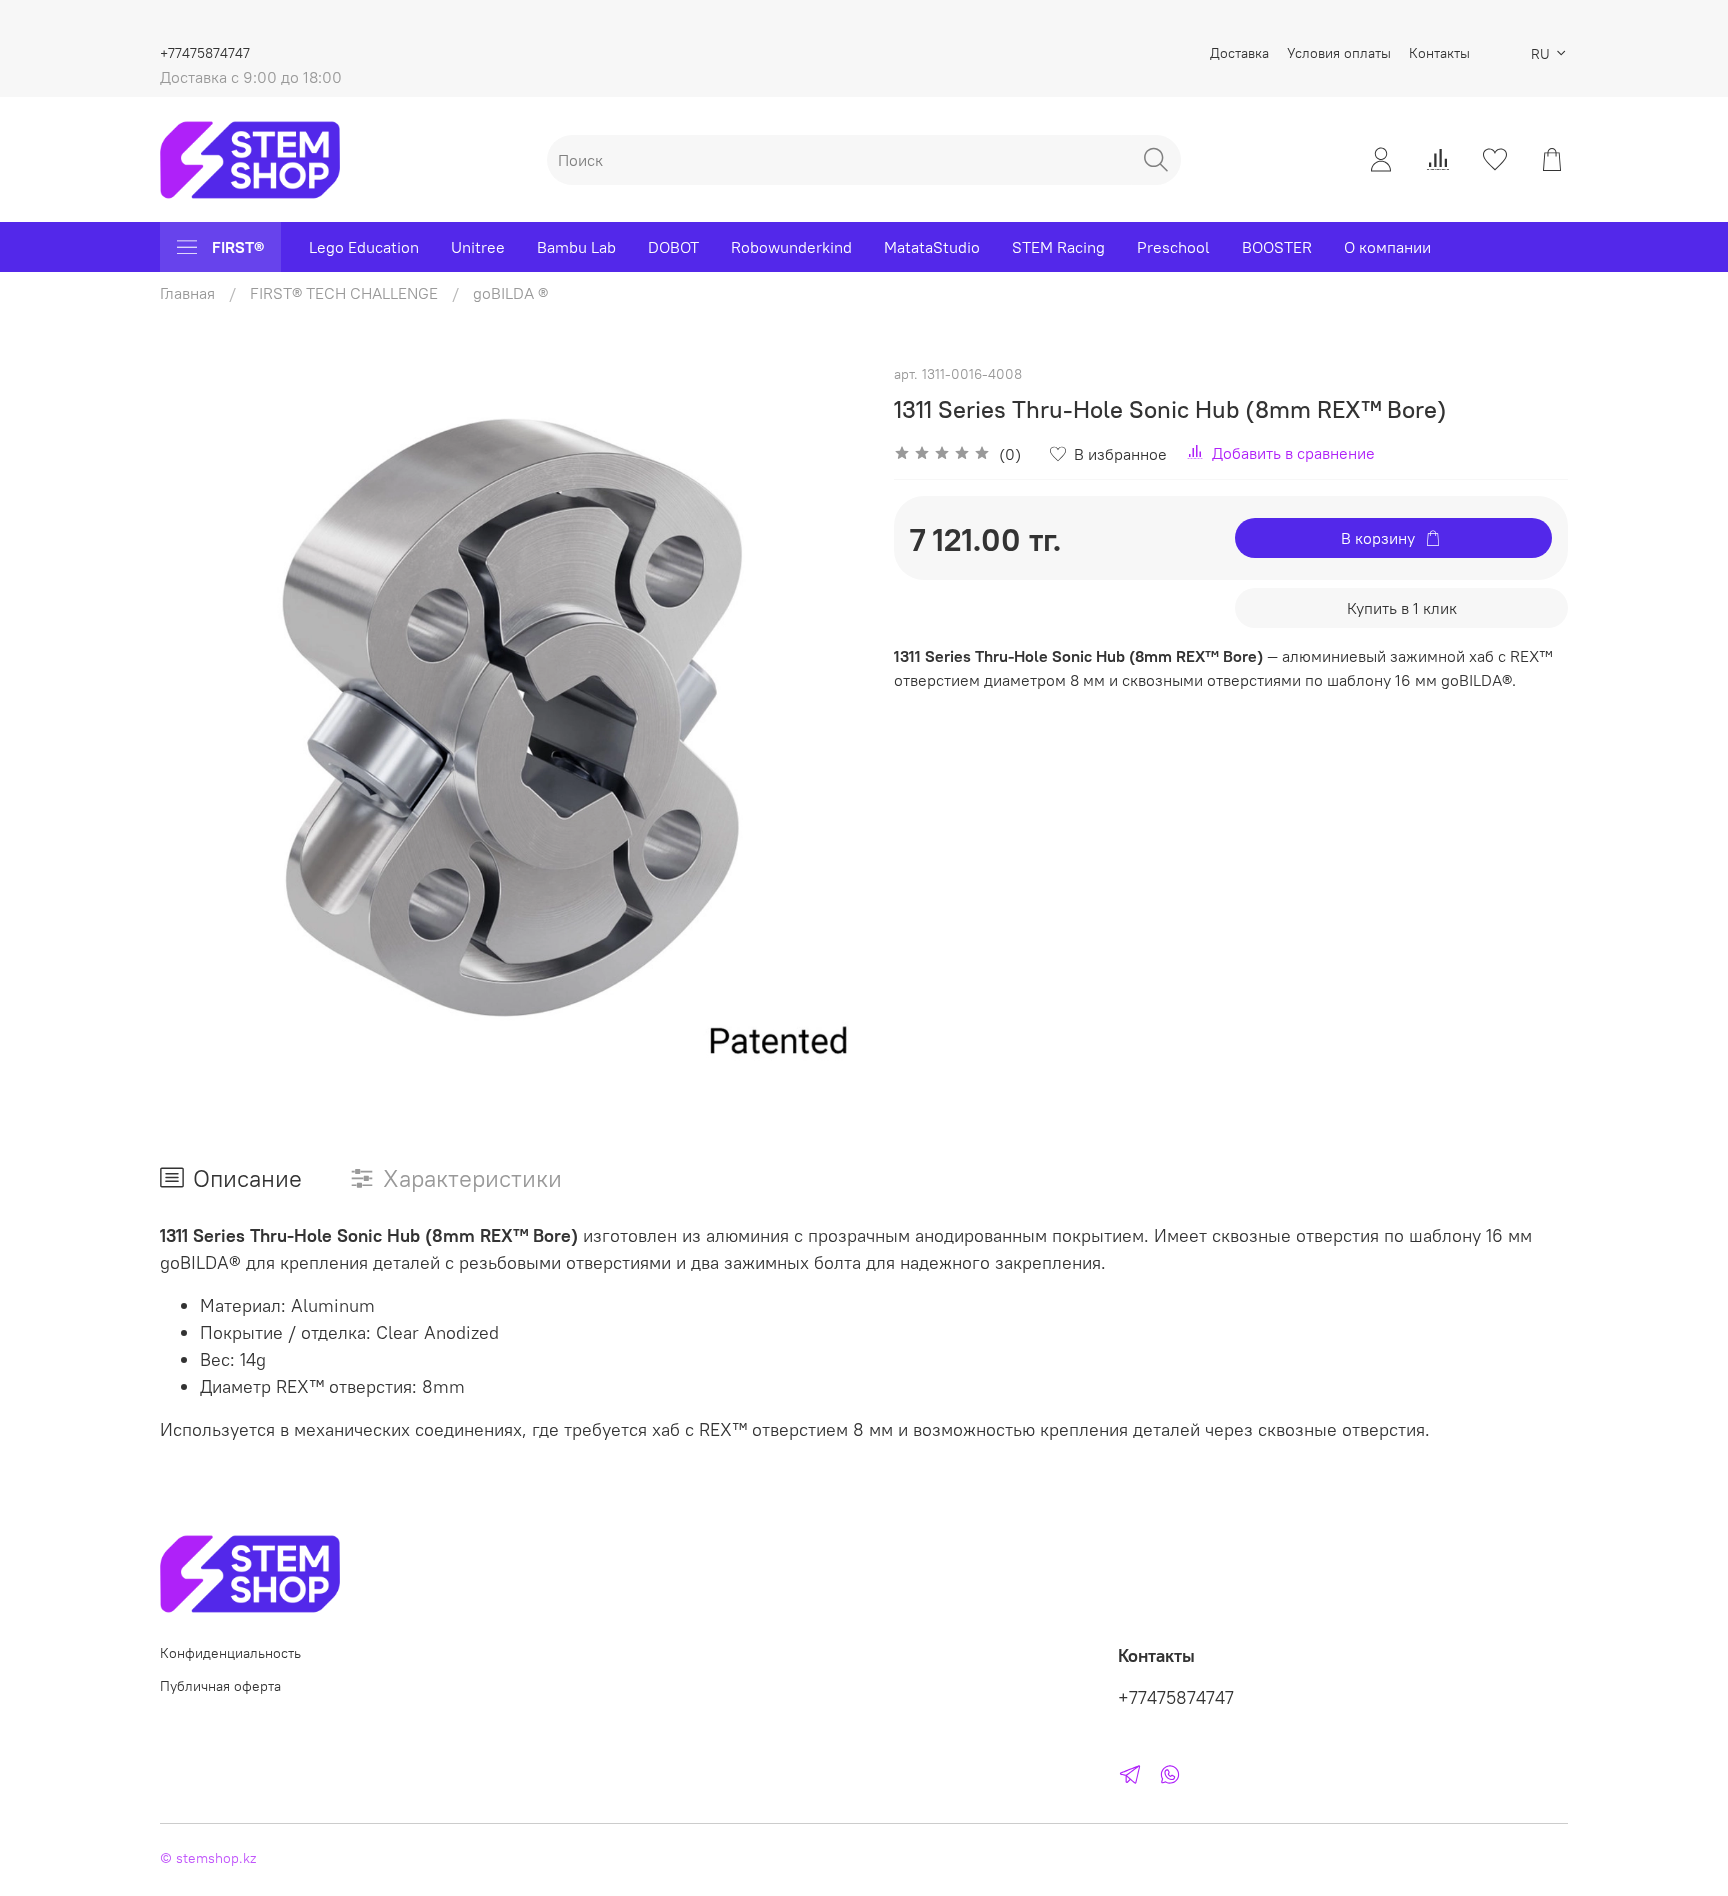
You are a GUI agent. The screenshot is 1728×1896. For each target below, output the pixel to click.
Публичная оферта (220, 1686)
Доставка (1239, 53)
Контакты (1439, 53)
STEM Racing (1058, 247)
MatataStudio (932, 247)
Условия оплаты (1339, 53)
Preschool (1173, 247)
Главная (187, 293)
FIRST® (238, 247)
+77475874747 (205, 53)
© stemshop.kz (208, 1858)
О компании (1387, 247)
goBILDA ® (510, 293)
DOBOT (673, 247)
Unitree (478, 247)
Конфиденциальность (230, 1653)
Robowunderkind (791, 247)
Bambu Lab (576, 247)
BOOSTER (1277, 247)
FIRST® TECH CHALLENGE (344, 293)
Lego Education (364, 247)
